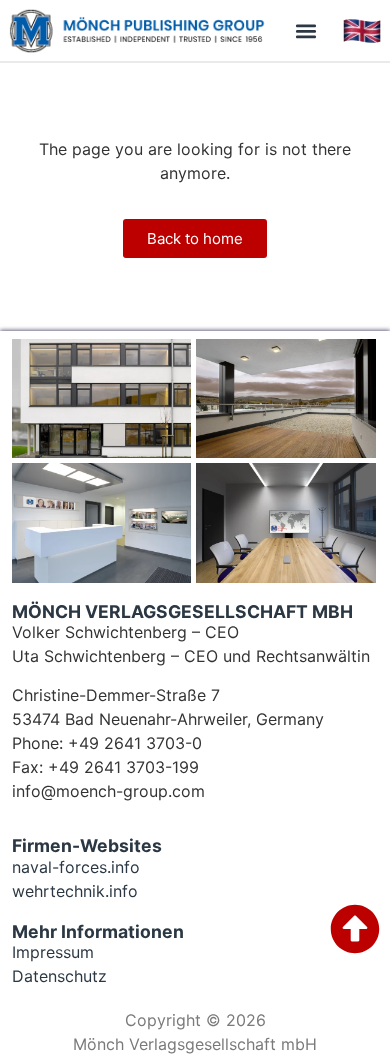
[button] (305, 30)
